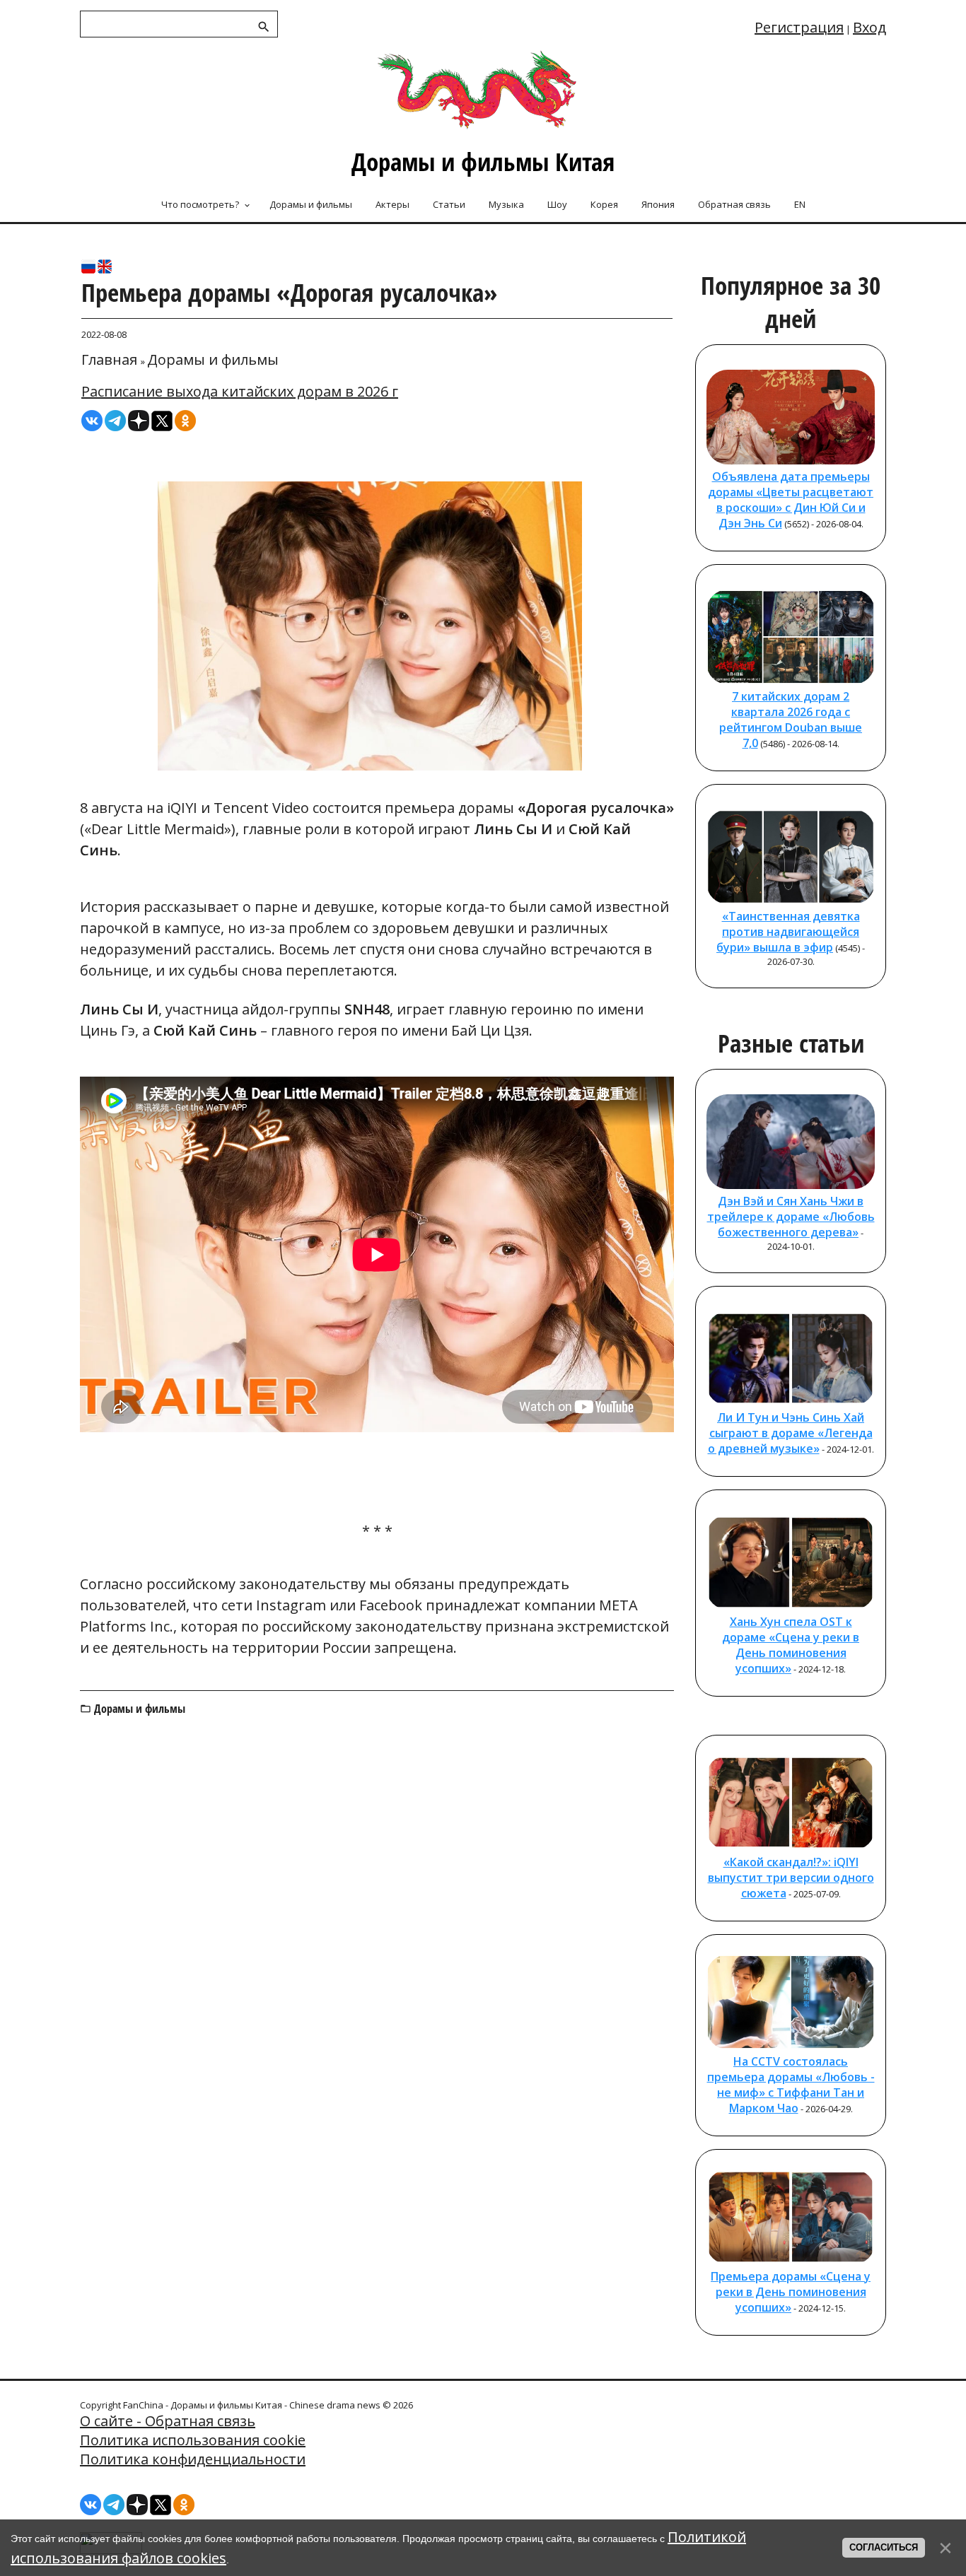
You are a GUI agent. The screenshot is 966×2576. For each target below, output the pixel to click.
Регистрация (799, 27)
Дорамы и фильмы (213, 359)
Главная (109, 359)
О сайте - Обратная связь (168, 2421)
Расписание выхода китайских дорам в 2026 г (240, 391)
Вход (869, 27)
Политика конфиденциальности (193, 2459)
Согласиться (884, 2547)
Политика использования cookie (193, 2440)
